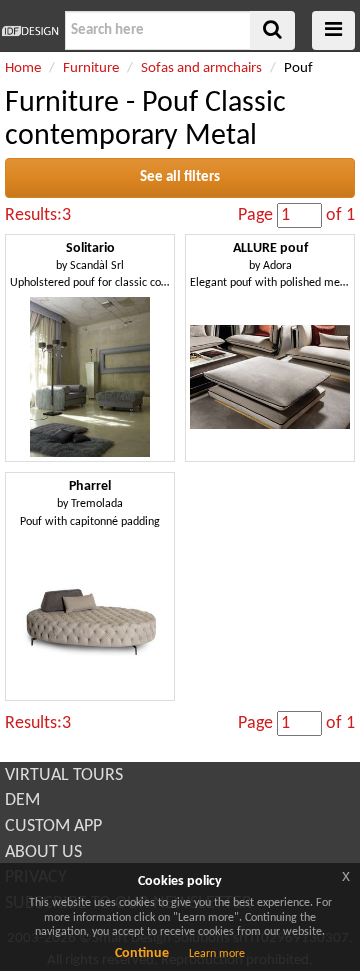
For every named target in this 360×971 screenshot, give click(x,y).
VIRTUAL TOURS (64, 775)
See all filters (180, 177)
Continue (142, 953)
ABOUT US (43, 852)
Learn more (217, 954)
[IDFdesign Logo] (30, 31)
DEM (22, 800)
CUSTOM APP (53, 826)
